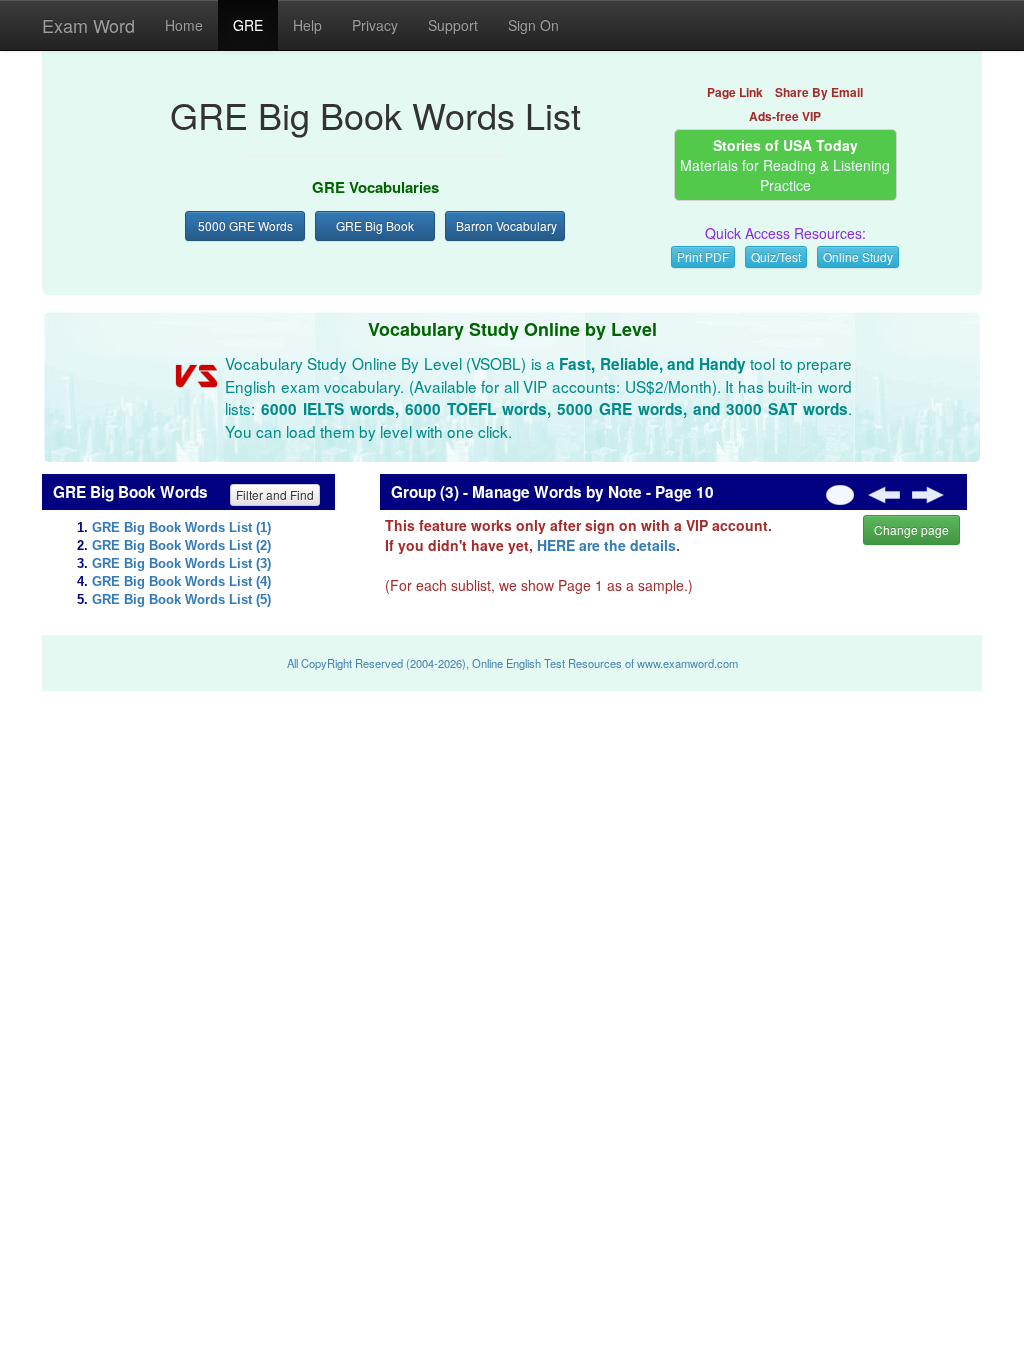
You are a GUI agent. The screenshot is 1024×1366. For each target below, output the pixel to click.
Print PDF (703, 256)
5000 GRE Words (245, 225)
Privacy (375, 25)
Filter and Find (275, 494)
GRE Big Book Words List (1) (181, 528)
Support (453, 25)
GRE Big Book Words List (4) (181, 582)
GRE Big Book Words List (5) (181, 600)
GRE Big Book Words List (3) (181, 564)
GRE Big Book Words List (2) (181, 546)
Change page (911, 529)
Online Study (858, 256)
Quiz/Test (776, 256)
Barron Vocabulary (506, 225)
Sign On (533, 25)
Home (184, 25)
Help (307, 25)
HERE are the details (606, 545)
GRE (248, 25)
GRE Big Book (375, 225)
